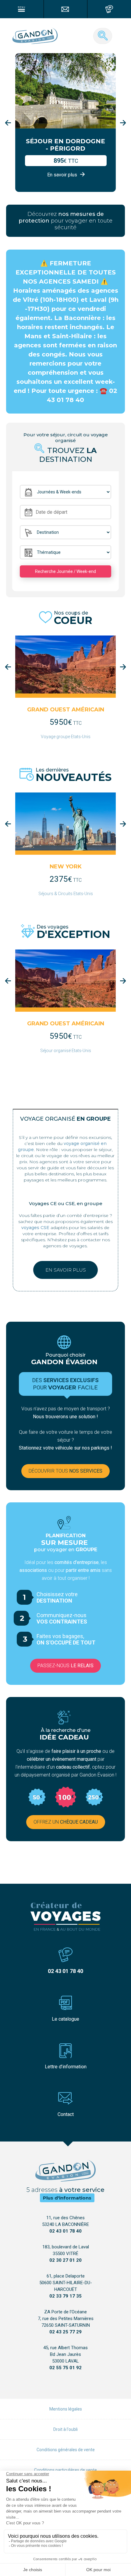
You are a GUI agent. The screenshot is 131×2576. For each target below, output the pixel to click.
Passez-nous (65, 1666)
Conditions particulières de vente (65, 2470)
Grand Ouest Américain (66, 710)
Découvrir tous (65, 1471)
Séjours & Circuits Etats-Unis (66, 894)
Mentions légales (66, 2409)
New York (66, 867)
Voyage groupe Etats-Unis (66, 737)
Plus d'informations (67, 2198)
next (123, 123)
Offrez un (66, 1822)
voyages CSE (35, 1228)
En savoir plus (66, 1270)
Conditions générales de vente (66, 2450)
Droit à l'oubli (65, 2429)
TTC (66, 723)
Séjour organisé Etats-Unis (66, 1051)
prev (8, 123)
